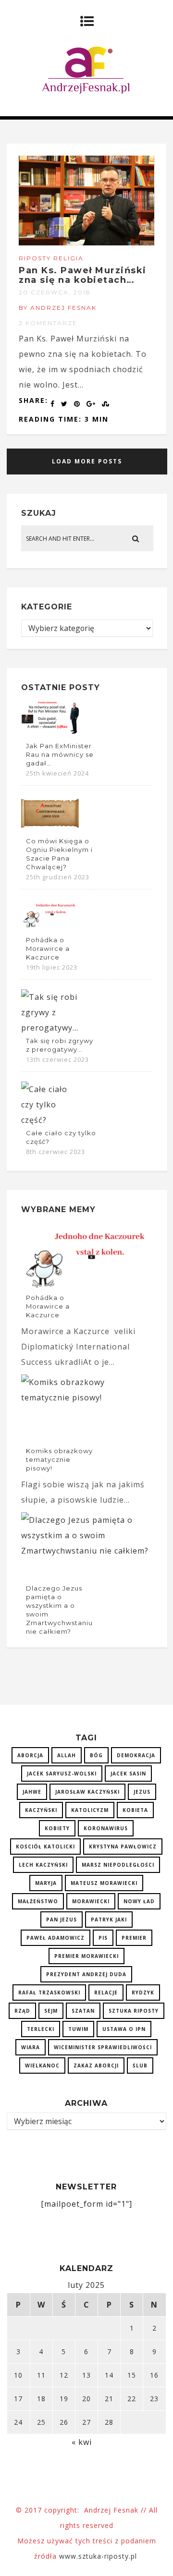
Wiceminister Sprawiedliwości (103, 2047)
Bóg (96, 1755)
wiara (31, 2047)
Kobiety (57, 1828)
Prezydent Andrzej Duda (86, 1974)
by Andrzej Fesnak (58, 308)
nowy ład (139, 1901)
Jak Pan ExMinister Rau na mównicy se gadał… (60, 754)
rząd (22, 2011)
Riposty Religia (51, 258)
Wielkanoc (42, 2066)
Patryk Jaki (109, 1920)
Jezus (142, 1792)
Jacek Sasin (128, 1774)
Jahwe (32, 1792)
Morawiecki (91, 1901)
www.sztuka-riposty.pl (99, 2556)
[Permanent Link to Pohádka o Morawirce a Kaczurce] (50, 927)
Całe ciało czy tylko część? (61, 1137)
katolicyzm (90, 1810)
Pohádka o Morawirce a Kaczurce (48, 948)
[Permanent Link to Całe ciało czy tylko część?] (50, 1120)
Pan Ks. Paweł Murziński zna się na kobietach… (83, 275)
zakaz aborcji (96, 2066)
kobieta (135, 1810)
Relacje (106, 1993)
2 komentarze (48, 323)
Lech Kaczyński (43, 1865)
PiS (103, 1938)
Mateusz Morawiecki (104, 1883)
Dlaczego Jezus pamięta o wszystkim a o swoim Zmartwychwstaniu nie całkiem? (59, 1610)
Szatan (83, 2011)
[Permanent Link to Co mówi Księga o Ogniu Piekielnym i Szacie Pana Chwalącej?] (50, 828)
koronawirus (106, 1828)
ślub (140, 2066)
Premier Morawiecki (86, 1956)
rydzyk (143, 1993)
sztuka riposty (134, 2011)
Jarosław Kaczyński (87, 1792)
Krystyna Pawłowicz (123, 1847)
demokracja (136, 1755)
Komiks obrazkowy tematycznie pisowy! (59, 1459)
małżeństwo (38, 1901)
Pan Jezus (62, 1920)
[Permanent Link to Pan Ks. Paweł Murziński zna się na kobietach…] (86, 243)
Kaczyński (41, 1810)
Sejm (51, 2011)
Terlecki (41, 2029)
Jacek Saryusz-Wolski (62, 1774)
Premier (134, 1938)
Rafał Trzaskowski (49, 1993)
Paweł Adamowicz (56, 1938)
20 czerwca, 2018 (55, 292)
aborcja (30, 1755)
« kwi (82, 2442)
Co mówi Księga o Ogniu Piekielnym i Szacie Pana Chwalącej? (59, 854)
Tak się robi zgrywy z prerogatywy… (60, 1045)
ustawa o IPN (124, 2029)
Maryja (46, 1883)
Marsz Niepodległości (118, 1865)
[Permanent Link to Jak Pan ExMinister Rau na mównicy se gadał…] (50, 733)
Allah (67, 1755)
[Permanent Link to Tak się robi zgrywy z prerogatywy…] (50, 1028)
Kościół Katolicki (45, 1847)
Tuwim (78, 2029)
